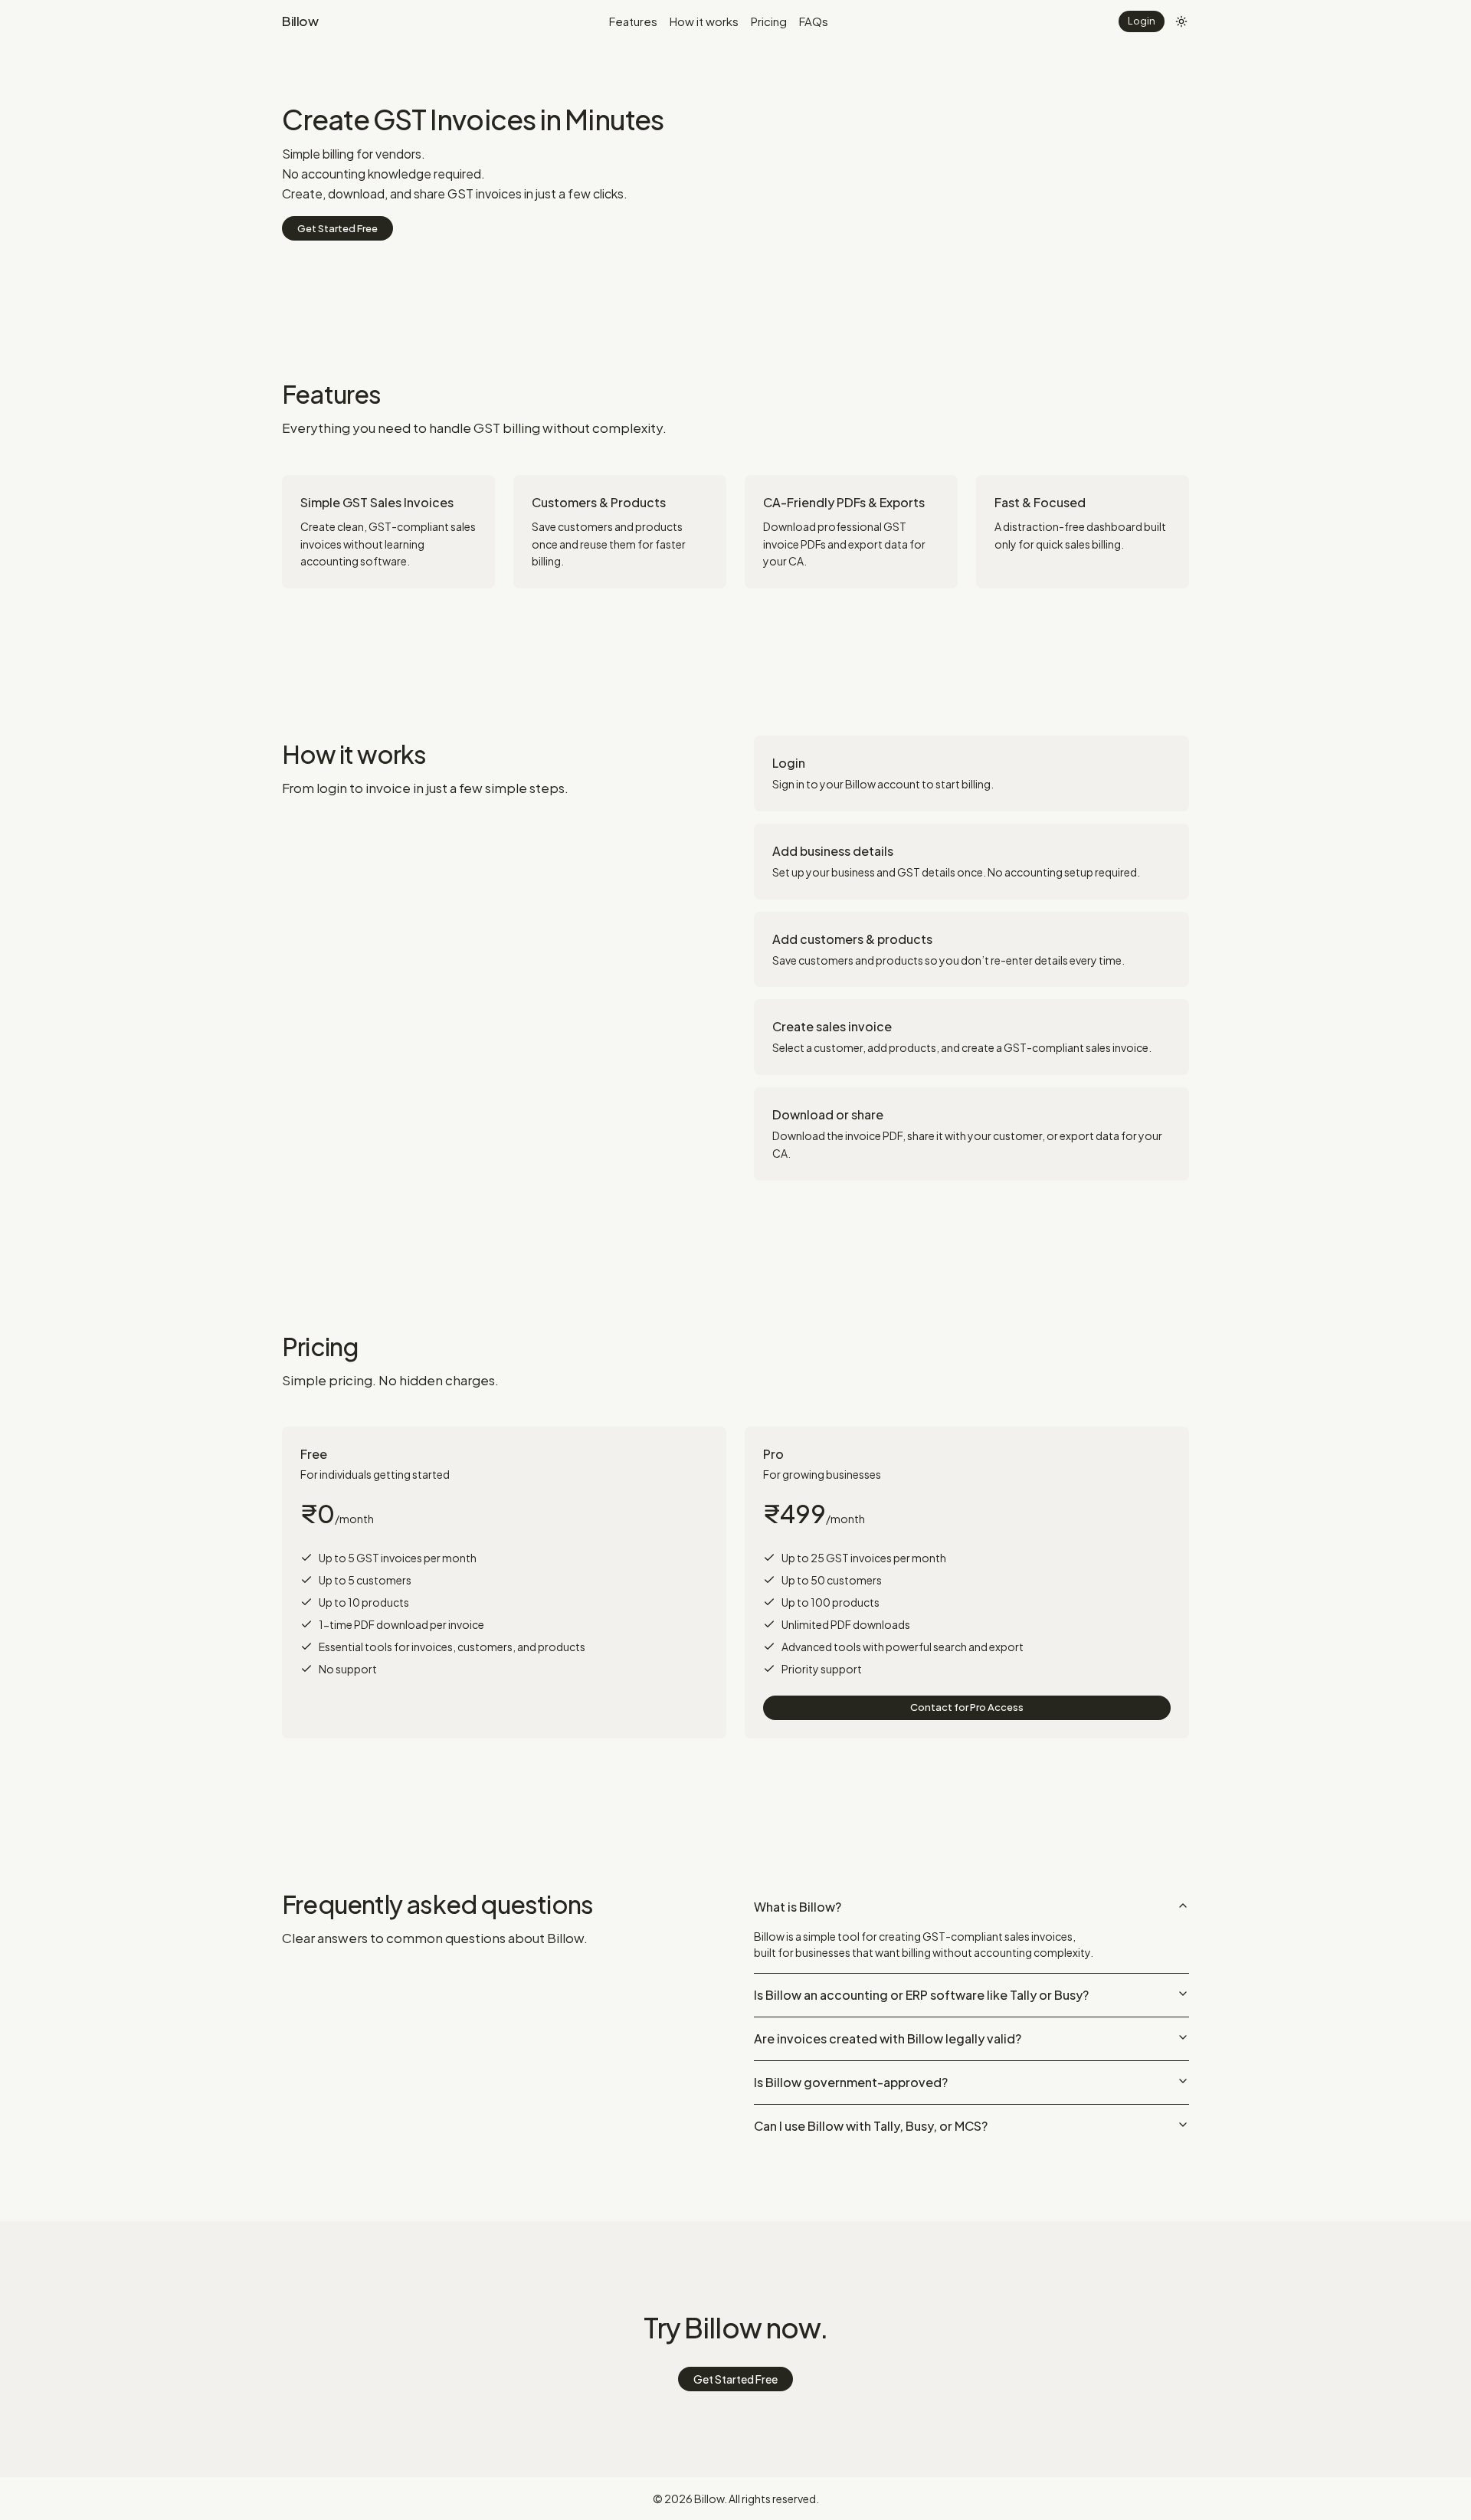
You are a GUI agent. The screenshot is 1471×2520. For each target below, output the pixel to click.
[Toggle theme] (1181, 21)
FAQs (814, 21)
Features (633, 21)
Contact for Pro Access (967, 1707)
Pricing (769, 21)
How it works (704, 21)
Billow (300, 21)
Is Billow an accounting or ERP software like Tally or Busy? (921, 1995)
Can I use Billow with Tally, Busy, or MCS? (871, 2126)
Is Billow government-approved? (851, 2082)
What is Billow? (798, 1907)
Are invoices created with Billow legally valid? (888, 2038)
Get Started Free (337, 228)
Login (1142, 21)
